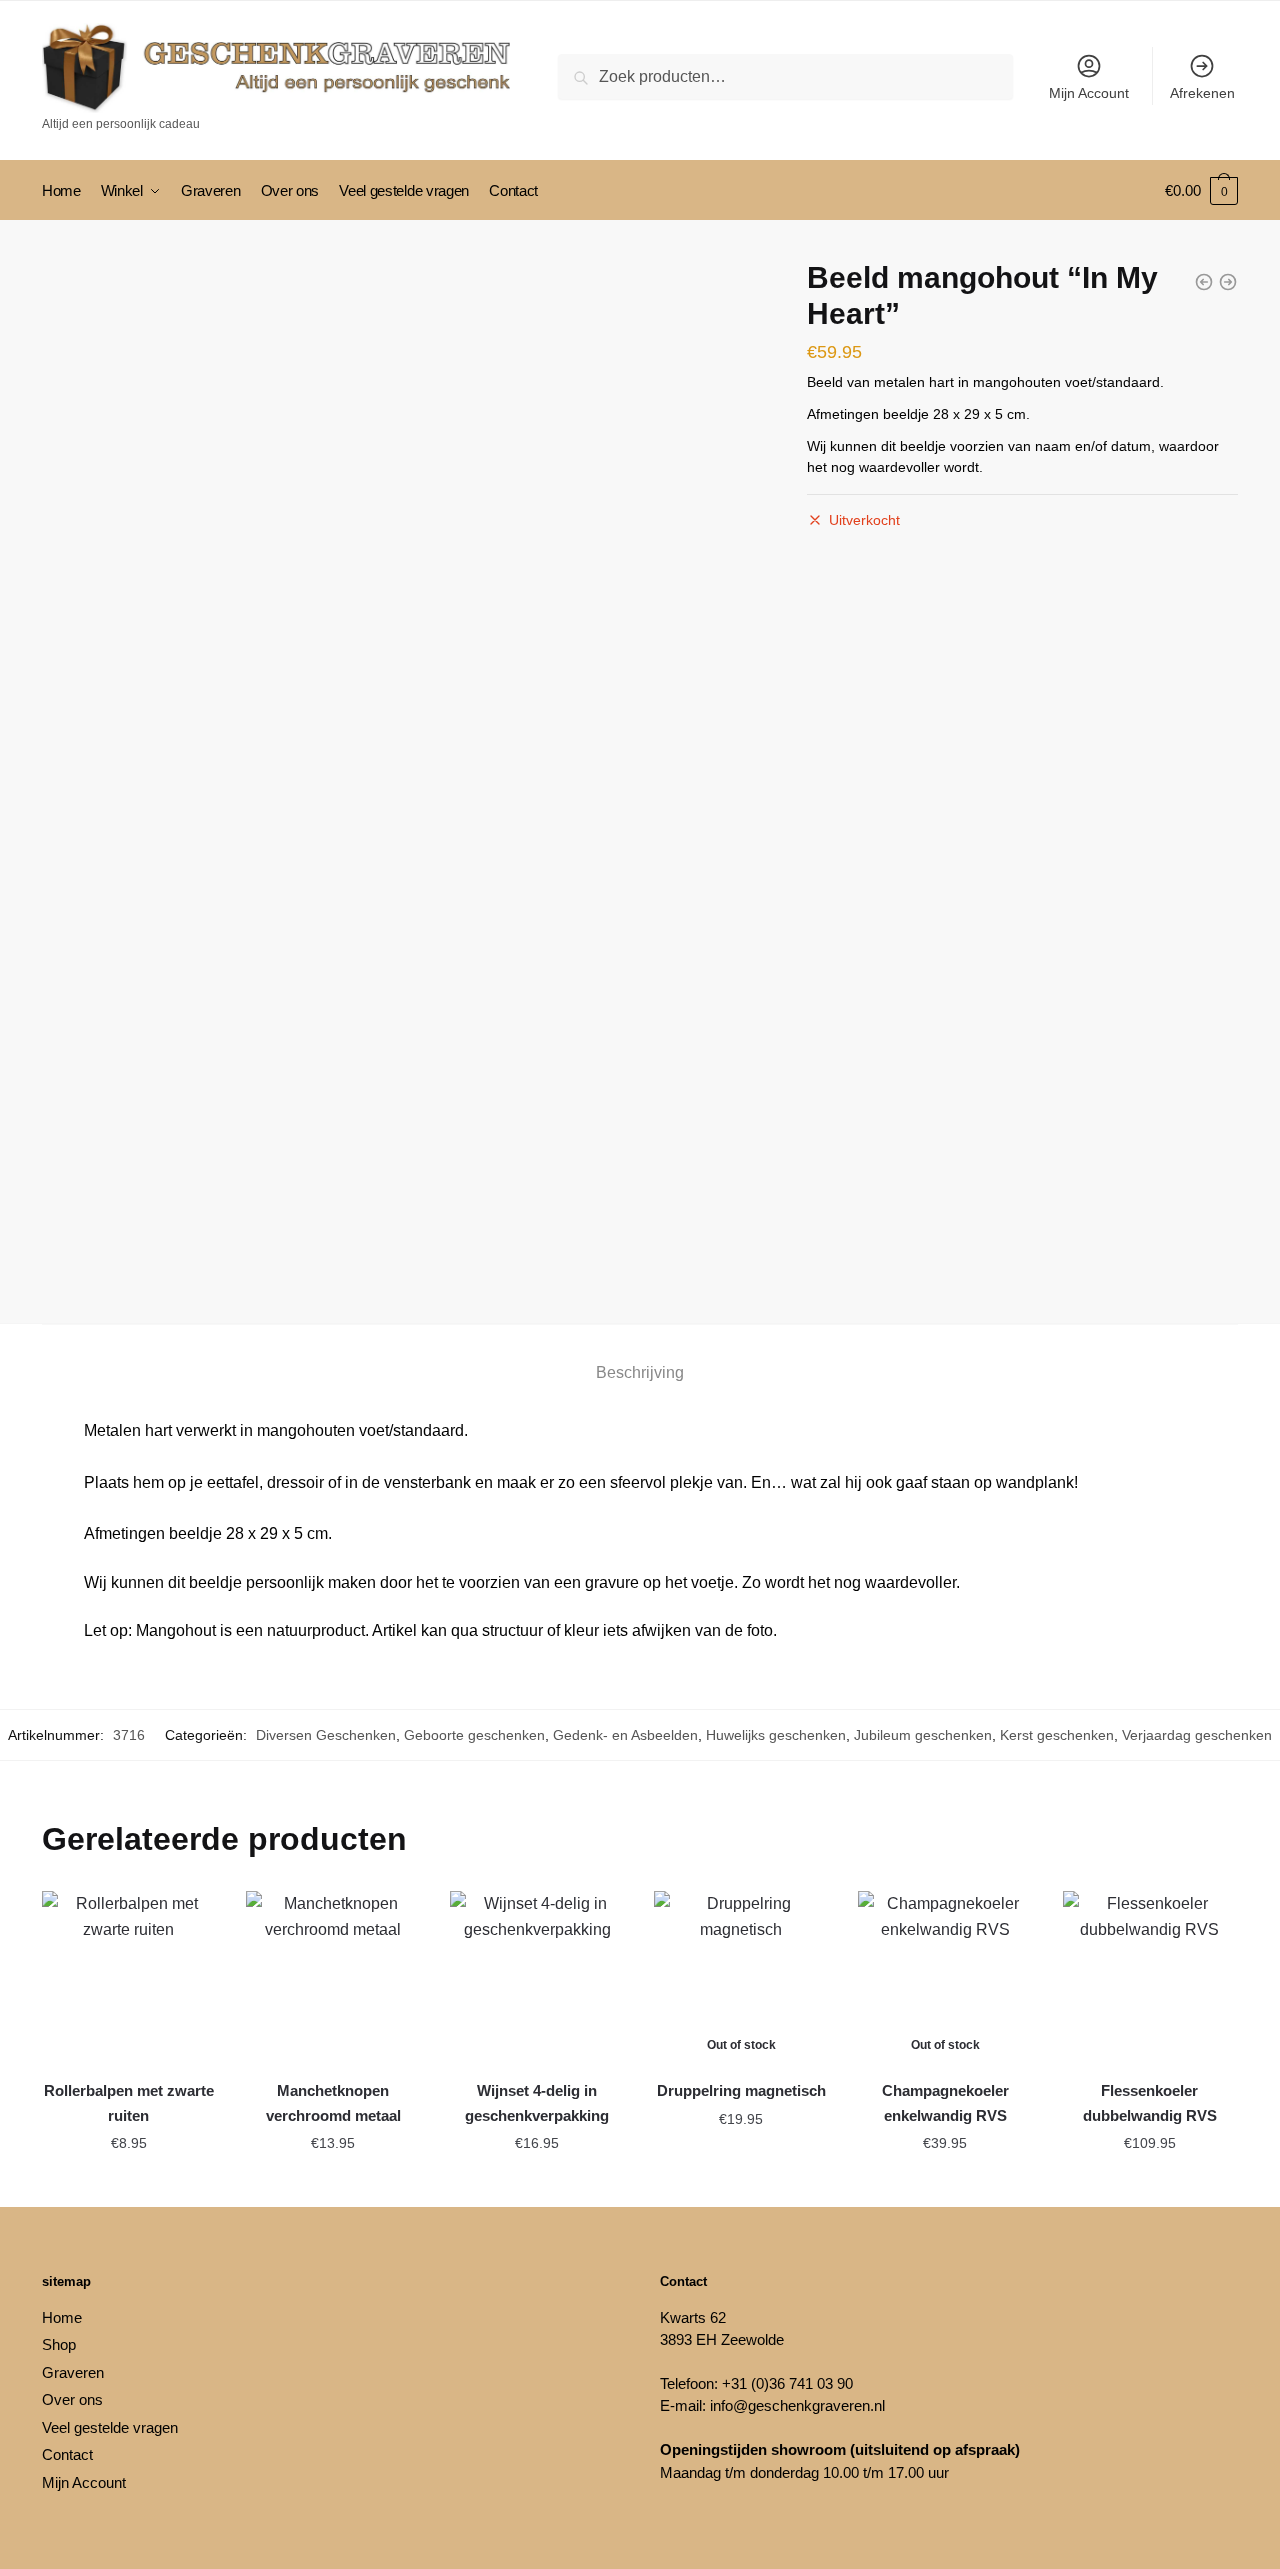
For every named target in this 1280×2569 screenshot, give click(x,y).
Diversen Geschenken (326, 1735)
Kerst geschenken (1057, 1735)
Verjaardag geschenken (1197, 1735)
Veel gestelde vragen (110, 2427)
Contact (67, 2454)
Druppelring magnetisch (741, 2090)
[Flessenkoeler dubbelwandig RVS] (1150, 1978)
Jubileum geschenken (923, 1735)
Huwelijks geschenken (776, 1735)
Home (62, 2317)
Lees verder (741, 2183)
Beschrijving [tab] (640, 1372)
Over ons (72, 2399)
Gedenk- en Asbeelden (625, 1735)
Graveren (73, 2372)
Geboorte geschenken (474, 1735)
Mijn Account (1089, 93)
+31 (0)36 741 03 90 (787, 2383)
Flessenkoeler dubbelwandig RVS (1150, 2102)
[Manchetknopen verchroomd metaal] (333, 1978)
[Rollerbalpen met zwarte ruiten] (129, 1978)
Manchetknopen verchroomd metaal (333, 2102)
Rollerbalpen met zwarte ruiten (129, 2102)
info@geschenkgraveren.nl (797, 2405)
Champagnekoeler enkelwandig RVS (945, 2102)
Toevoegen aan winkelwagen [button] (128, 2189)
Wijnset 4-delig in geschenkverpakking (537, 2102)
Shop (59, 2344)
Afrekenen (1202, 93)
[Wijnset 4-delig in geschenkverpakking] (537, 1978)
